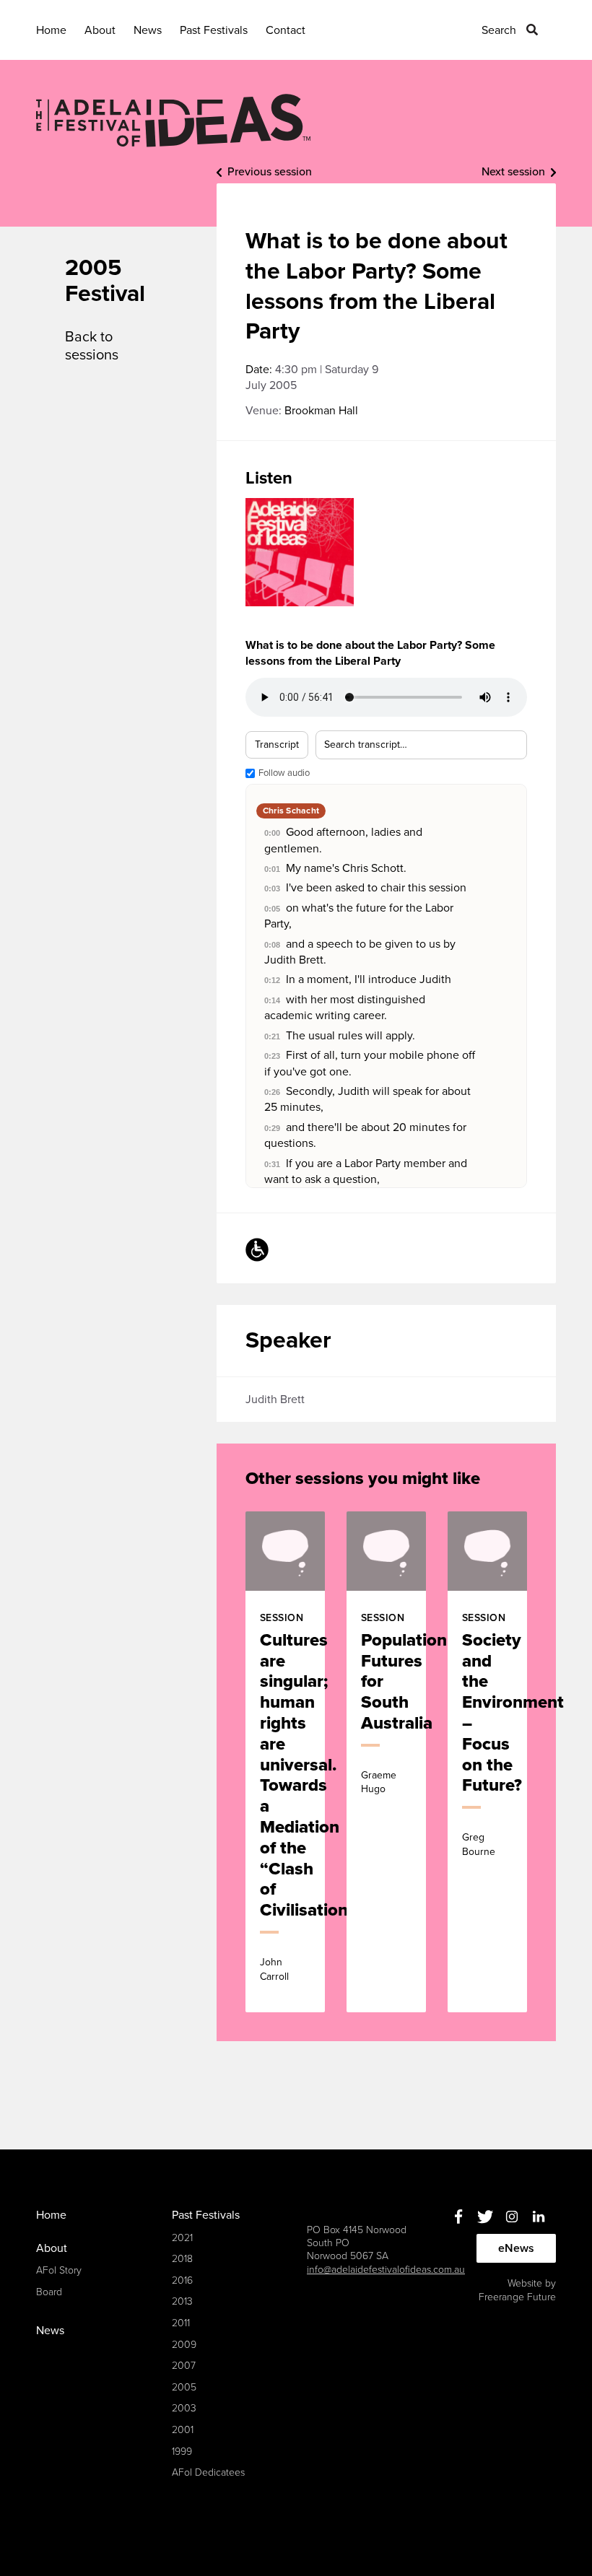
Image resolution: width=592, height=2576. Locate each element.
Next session (513, 172)
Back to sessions (92, 346)
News (148, 30)
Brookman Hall (321, 411)
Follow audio (284, 773)
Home (51, 30)
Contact (286, 30)
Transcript (277, 745)
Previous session (270, 172)
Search (499, 30)
